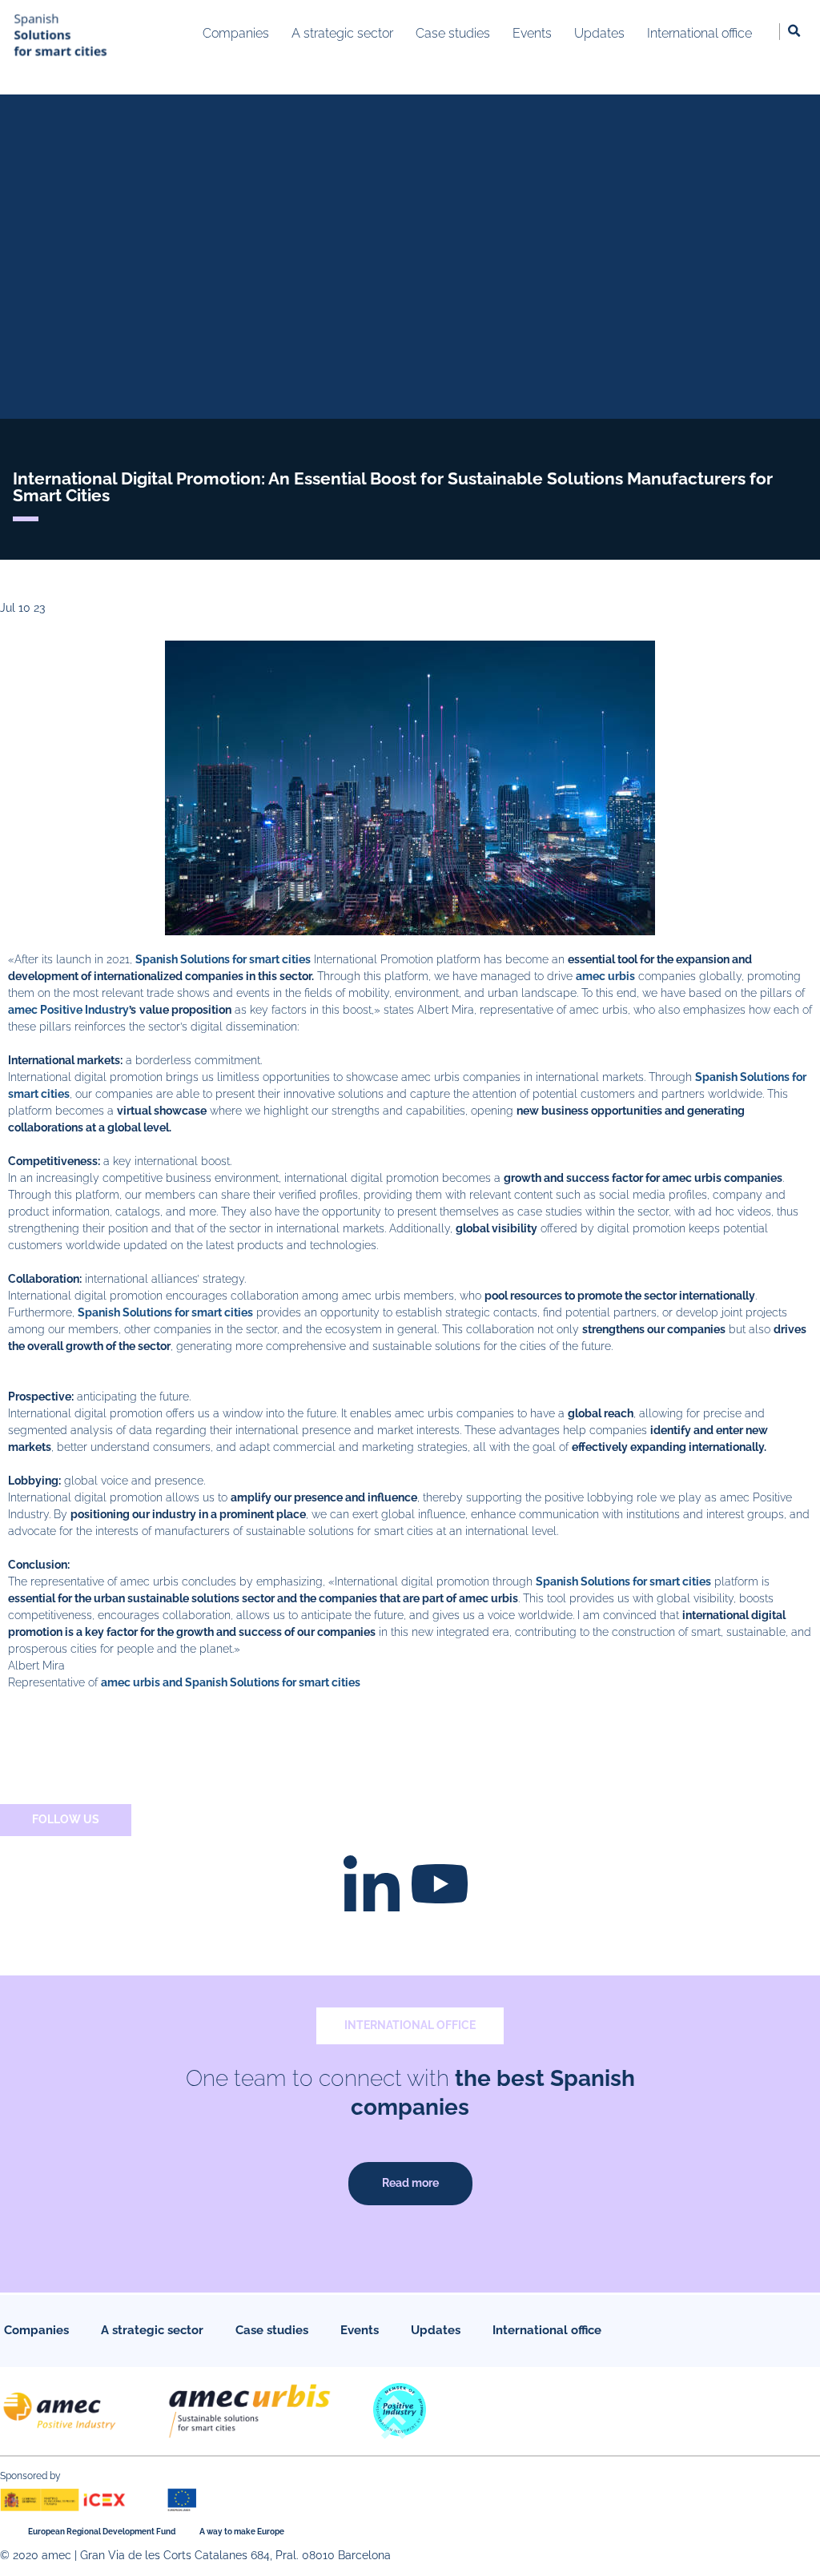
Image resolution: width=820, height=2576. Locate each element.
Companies (36, 2330)
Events (360, 2330)
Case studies (272, 2330)
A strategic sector (152, 2330)
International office (547, 2330)
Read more (410, 2183)
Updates (436, 2330)
